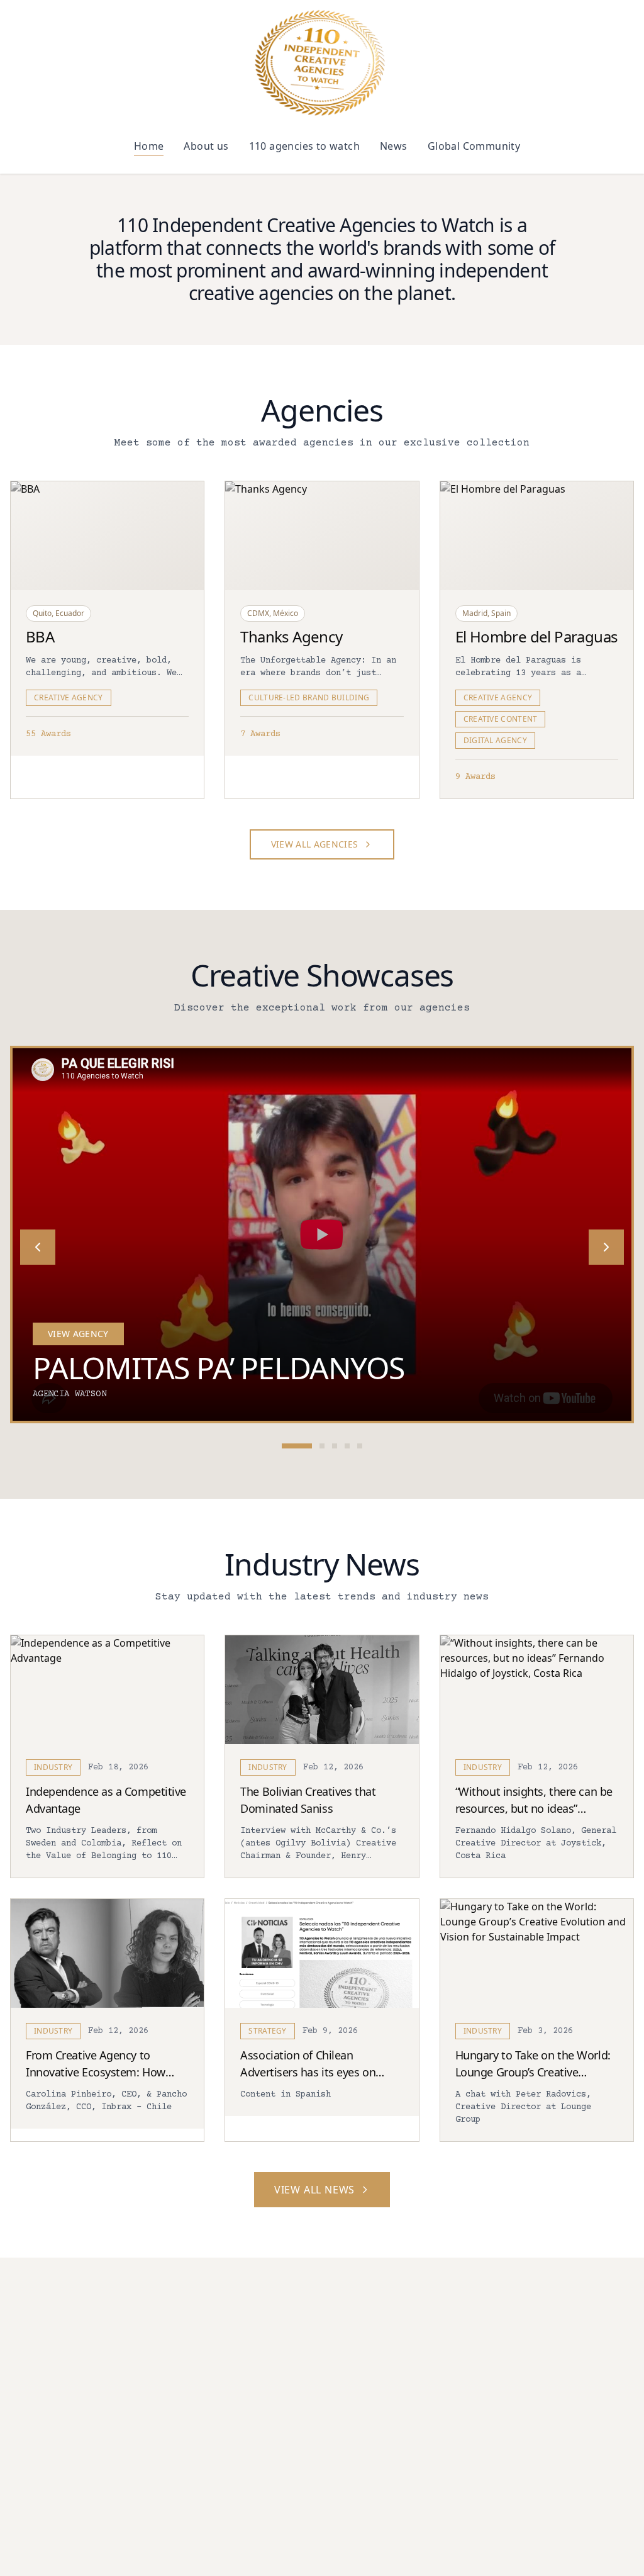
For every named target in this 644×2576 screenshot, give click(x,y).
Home (149, 146)
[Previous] (38, 1247)
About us (206, 146)
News (394, 146)
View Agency (78, 1334)
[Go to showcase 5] (360, 1446)
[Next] (606, 1247)
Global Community (474, 146)
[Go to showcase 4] (347, 1446)
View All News (314, 2190)
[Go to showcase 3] (335, 1446)
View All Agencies (315, 844)
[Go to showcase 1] (297, 1446)
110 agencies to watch (304, 146)
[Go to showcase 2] (322, 1446)
